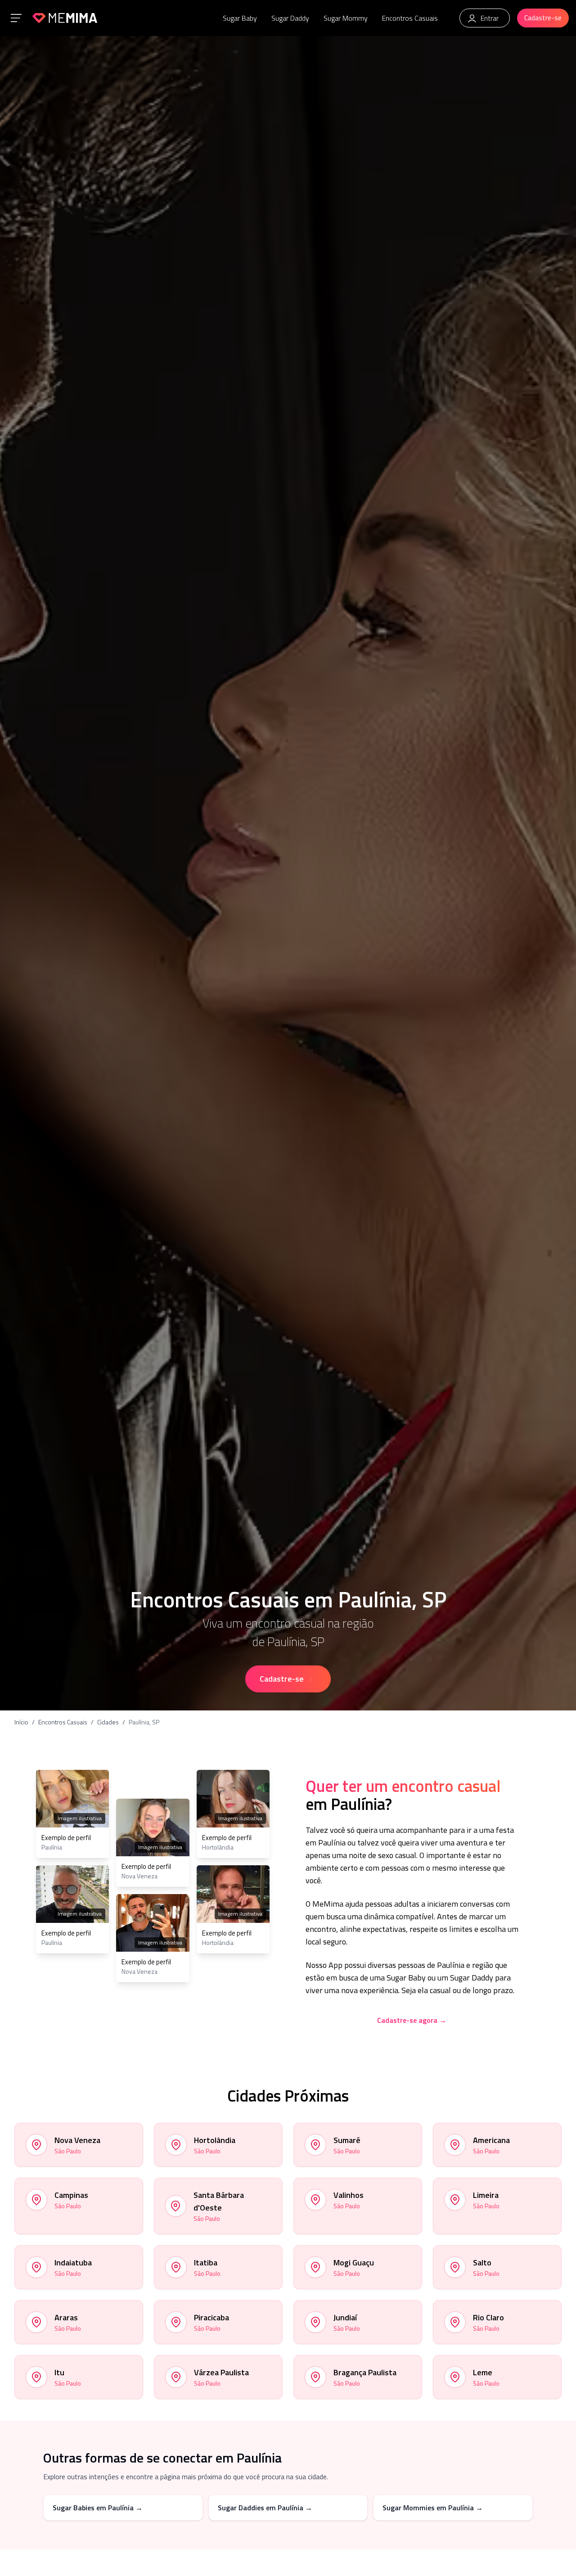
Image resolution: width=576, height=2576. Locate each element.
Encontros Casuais (410, 18)
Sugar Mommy (346, 18)
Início (21, 1722)
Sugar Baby (240, 18)
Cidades (108, 1722)
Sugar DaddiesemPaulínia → (265, 2508)
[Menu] (16, 18)
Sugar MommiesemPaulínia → (433, 2508)
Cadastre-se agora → (412, 2020)
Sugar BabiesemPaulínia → (98, 2508)
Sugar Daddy (290, 18)
